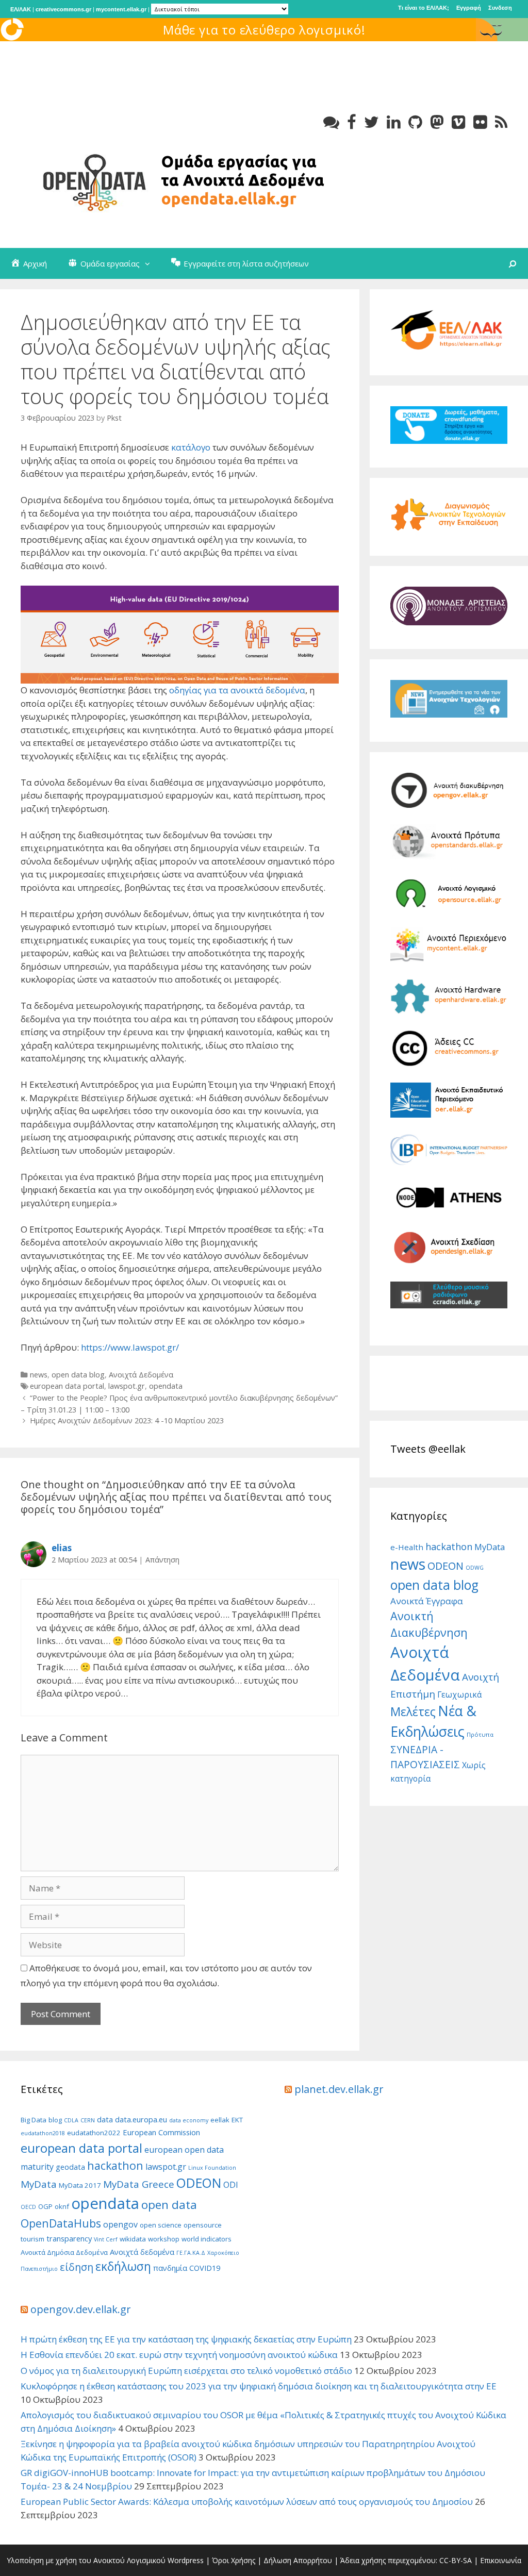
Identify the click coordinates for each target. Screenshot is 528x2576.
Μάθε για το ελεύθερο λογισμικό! (264, 30)
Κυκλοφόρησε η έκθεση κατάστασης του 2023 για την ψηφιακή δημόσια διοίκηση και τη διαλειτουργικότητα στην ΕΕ (259, 2386)
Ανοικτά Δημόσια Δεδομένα (64, 2252)
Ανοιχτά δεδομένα (142, 2252)
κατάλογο (191, 447)
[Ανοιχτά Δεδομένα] (175, 180)
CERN (88, 2120)
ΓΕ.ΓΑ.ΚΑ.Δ (191, 2253)
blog (55, 2120)
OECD (28, 2207)
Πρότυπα (480, 1734)
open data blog (78, 1375)
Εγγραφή (469, 8)
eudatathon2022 (94, 2133)
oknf (62, 2206)
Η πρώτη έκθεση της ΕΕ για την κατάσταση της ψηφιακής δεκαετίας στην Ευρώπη (186, 2339)
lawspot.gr (127, 1386)
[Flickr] (480, 122)
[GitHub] (415, 122)
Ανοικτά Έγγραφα (427, 1601)
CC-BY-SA (456, 2560)
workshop (164, 2239)
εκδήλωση (123, 2266)
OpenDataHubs (61, 2223)
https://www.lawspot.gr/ (130, 1347)
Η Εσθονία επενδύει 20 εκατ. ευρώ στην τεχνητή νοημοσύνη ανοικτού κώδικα (179, 2355)
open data (169, 2205)
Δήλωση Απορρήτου (298, 2560)
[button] (150, 263)
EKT (237, 2120)
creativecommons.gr (63, 9)
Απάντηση (162, 1560)
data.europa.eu (141, 2119)
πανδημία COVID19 (187, 2268)
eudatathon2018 (43, 2133)
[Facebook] (352, 122)
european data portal (67, 1386)
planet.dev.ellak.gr (339, 2089)
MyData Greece (139, 2184)
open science (161, 2225)
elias (62, 1548)
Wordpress (186, 2560)
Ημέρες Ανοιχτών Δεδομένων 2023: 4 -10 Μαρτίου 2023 (127, 1420)
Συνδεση (500, 8)
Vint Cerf (106, 2239)
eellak (220, 2120)
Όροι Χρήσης (234, 2560)
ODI (231, 2185)
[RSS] (501, 122)
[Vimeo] (459, 122)
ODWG (475, 1568)
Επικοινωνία (501, 2560)
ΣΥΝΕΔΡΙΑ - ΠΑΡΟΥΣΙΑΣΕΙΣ (425, 1757)
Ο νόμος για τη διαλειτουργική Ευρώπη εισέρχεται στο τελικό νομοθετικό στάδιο (186, 2371)
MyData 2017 (80, 2185)
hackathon (449, 1546)
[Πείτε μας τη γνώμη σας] (331, 122)
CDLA (71, 2120)
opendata (166, 1386)
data (105, 2119)
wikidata (133, 2239)
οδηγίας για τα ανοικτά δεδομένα (237, 690)
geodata (70, 2167)
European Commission (161, 2132)
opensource (203, 2225)
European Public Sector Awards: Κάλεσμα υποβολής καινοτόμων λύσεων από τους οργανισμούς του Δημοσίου (247, 2502)
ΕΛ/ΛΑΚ (21, 9)
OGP (45, 2206)
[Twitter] (372, 122)
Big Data (34, 2120)
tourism (32, 2239)
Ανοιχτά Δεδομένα (141, 1375)
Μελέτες (413, 1711)
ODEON (445, 1566)
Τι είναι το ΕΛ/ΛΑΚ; (424, 8)
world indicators (207, 2239)
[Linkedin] (394, 122)
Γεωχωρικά (459, 1694)
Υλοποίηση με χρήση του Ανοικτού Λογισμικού (86, 2560)
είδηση (77, 2267)
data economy (189, 2120)
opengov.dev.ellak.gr (81, 2309)
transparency (69, 2238)
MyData (490, 1547)
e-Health (407, 1547)
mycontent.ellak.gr (121, 9)
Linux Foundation (212, 2168)
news (39, 1375)
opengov (120, 2224)
